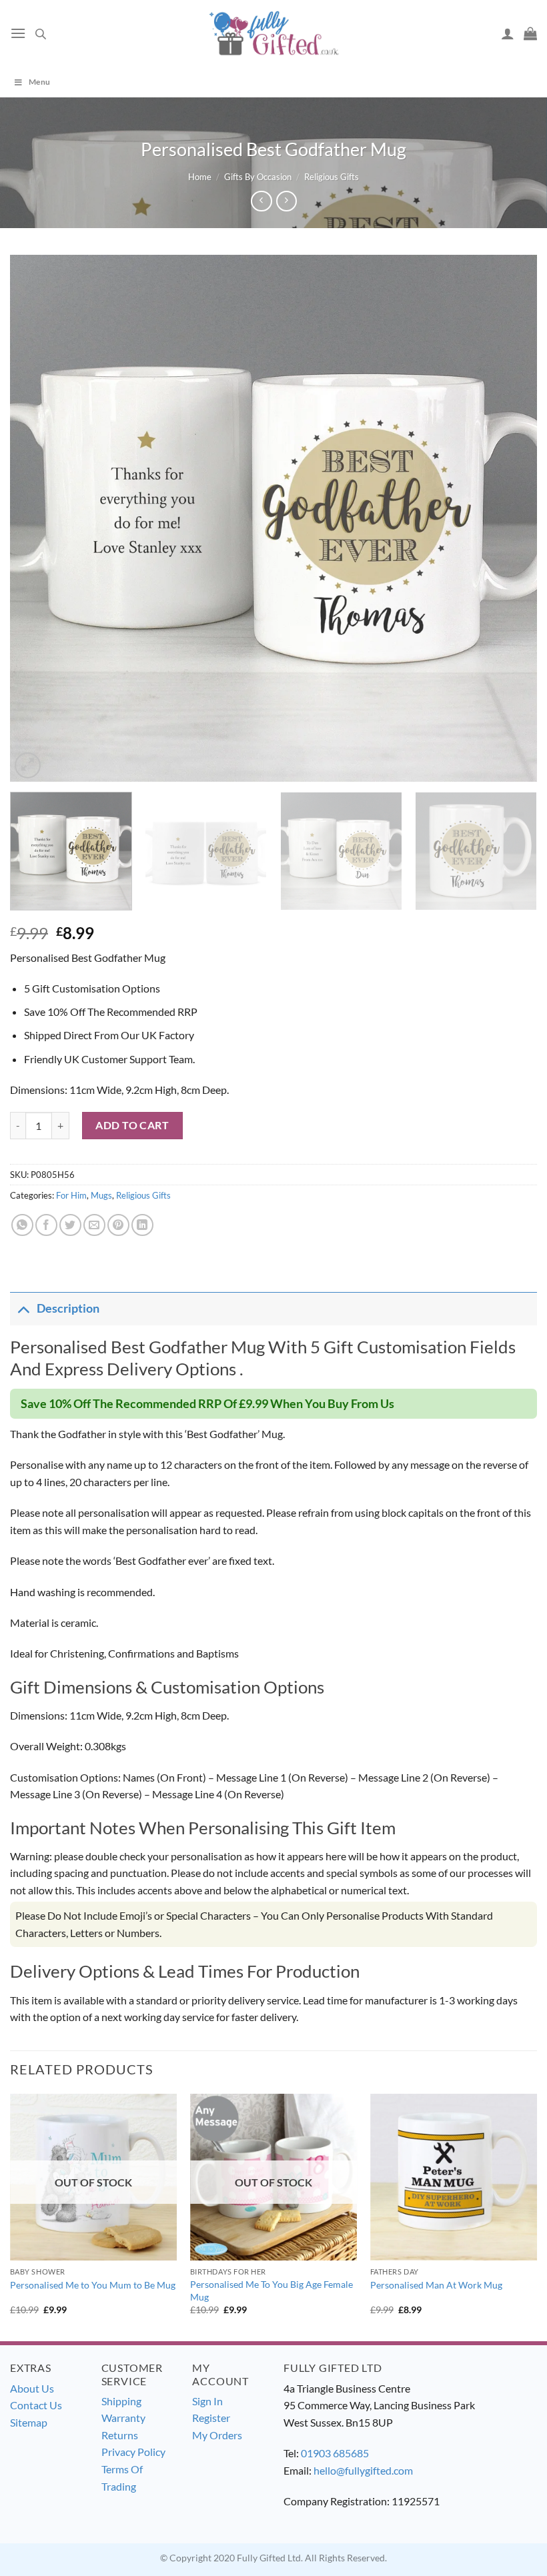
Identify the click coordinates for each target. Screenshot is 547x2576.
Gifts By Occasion (258, 177)
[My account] (508, 33)
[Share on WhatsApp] (22, 1225)
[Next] (510, 518)
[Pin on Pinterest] (118, 1225)
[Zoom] (28, 765)
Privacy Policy (133, 2452)
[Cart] (530, 33)
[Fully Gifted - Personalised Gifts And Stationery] (273, 33)
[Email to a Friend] (94, 1225)
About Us (32, 2388)
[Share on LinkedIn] (142, 1225)
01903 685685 (335, 2453)
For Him (71, 1195)
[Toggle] (23, 1308)
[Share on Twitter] (70, 1225)
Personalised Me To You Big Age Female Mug (271, 2291)
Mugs (101, 1195)
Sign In (207, 2401)
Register (211, 2418)
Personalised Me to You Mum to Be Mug (93, 2285)
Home (200, 177)
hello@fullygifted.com (363, 2470)
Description (68, 1308)
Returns (120, 2435)
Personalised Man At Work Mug (436, 2285)
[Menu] (18, 33)
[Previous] (37, 518)
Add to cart (132, 1125)
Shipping (121, 2401)
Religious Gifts (332, 177)
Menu (39, 82)
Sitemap (29, 2422)
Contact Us (36, 2405)
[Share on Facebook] (46, 1225)
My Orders (217, 2435)
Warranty (123, 2418)
